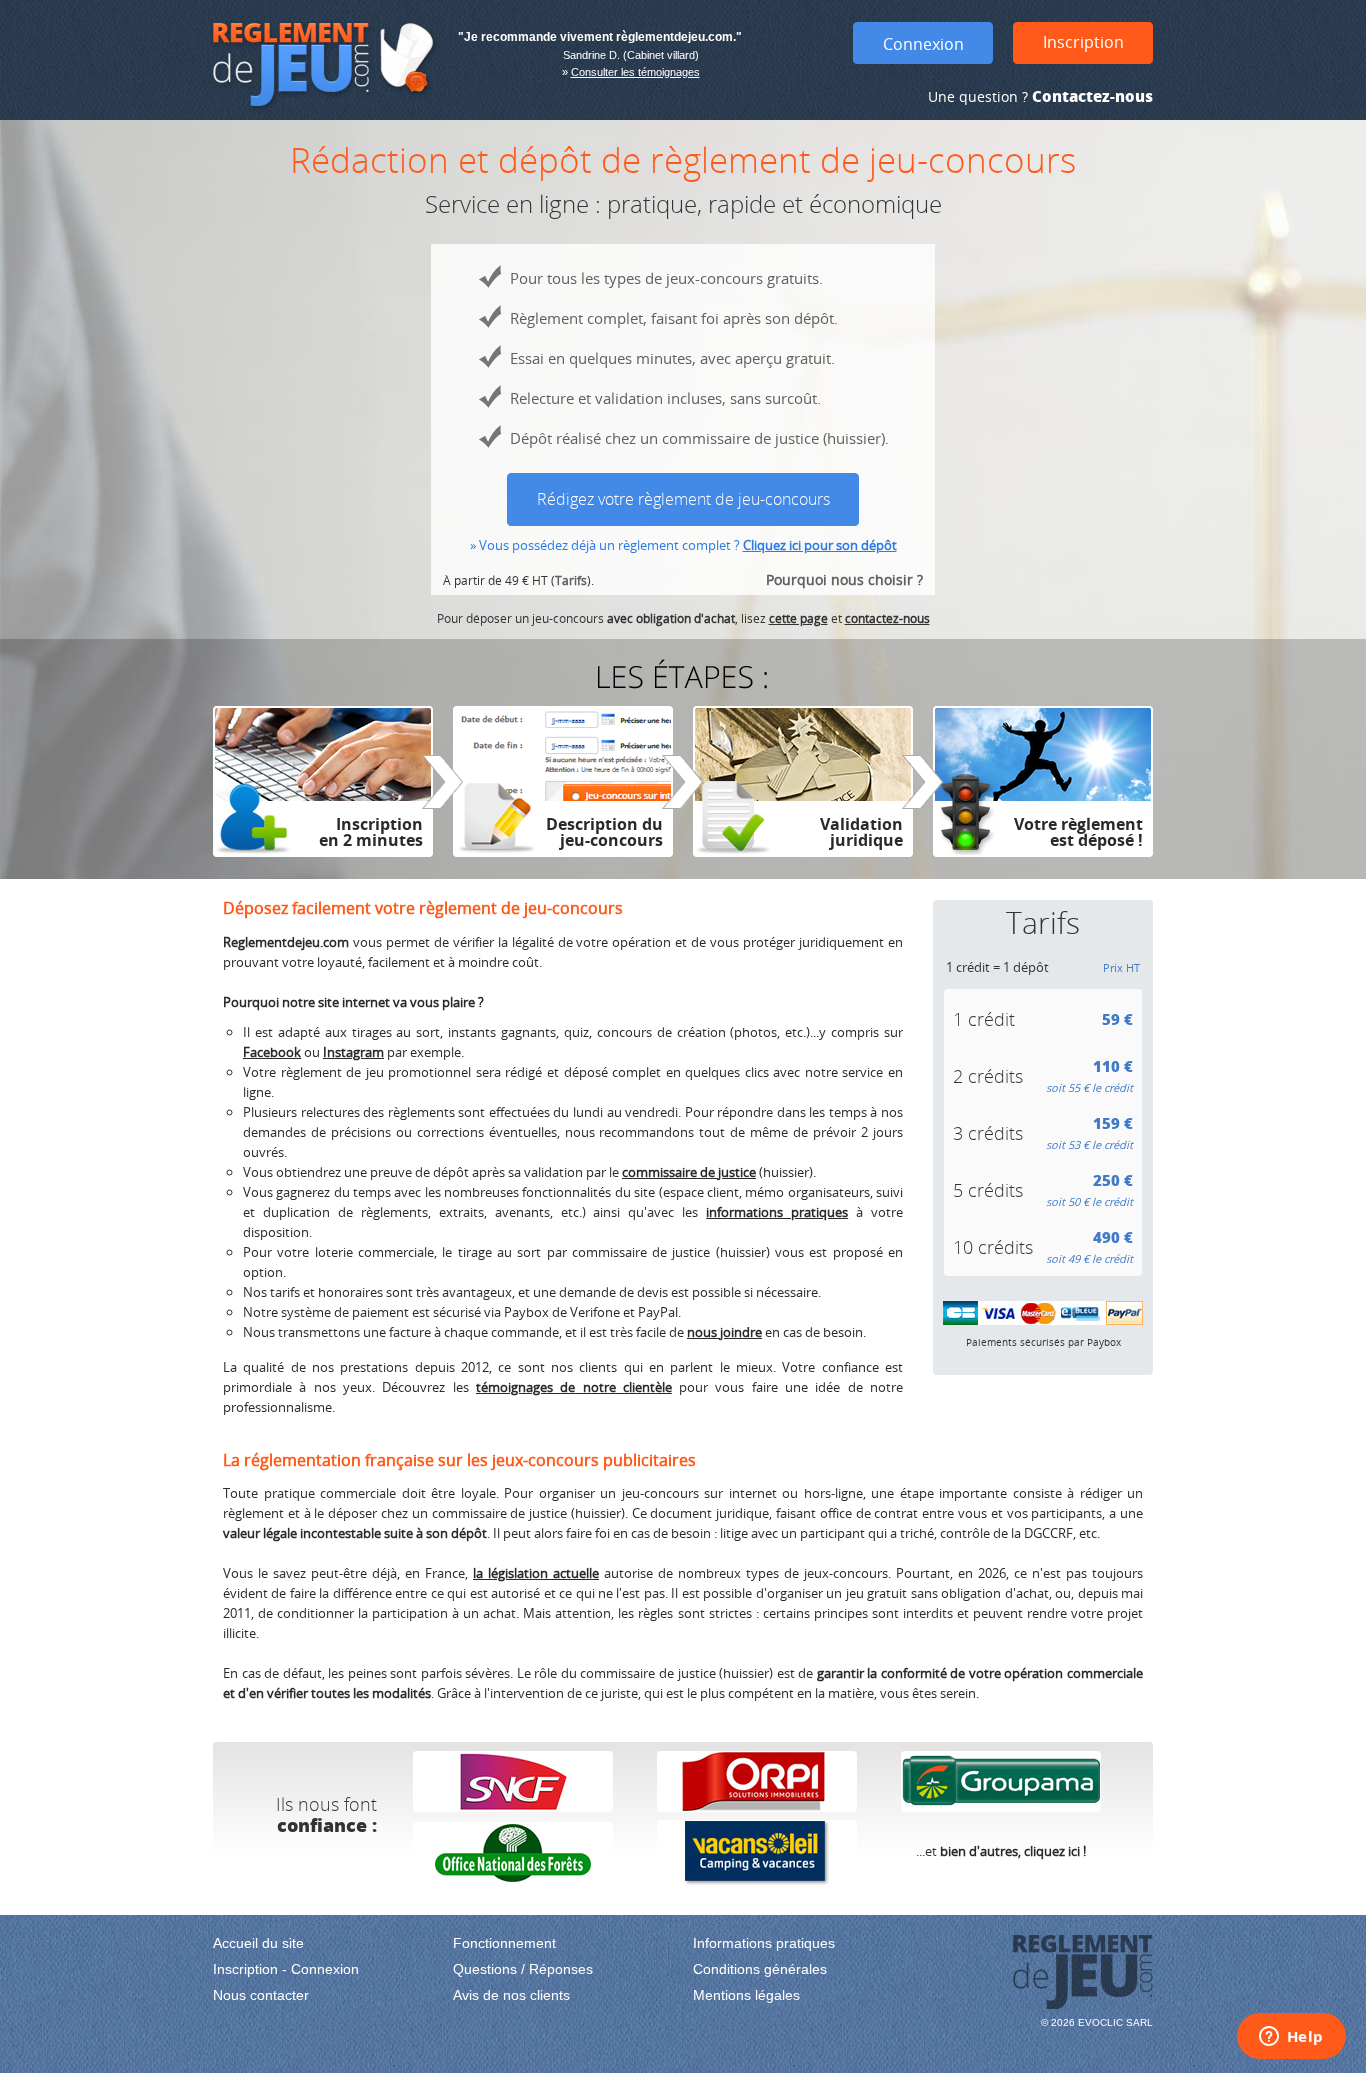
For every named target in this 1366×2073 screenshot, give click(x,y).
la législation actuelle (536, 1573)
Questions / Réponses (523, 1969)
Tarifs (571, 580)
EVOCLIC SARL (1115, 2022)
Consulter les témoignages (635, 72)
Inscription (1083, 42)
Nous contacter (261, 1995)
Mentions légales (746, 1995)
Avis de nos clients (511, 1995)
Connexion (923, 44)
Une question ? (1040, 96)
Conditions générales (760, 1969)
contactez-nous (887, 618)
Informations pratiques (764, 1943)
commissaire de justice (689, 1172)
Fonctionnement (504, 1943)
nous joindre (724, 1332)
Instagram (353, 1052)
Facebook (272, 1052)
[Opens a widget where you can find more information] (1291, 2038)
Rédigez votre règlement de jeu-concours (683, 499)
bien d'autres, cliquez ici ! (1013, 1851)
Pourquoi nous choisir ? (844, 579)
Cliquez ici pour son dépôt (820, 545)
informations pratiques (777, 1212)
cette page (798, 618)
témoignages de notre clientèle (574, 1387)
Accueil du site (258, 1943)
